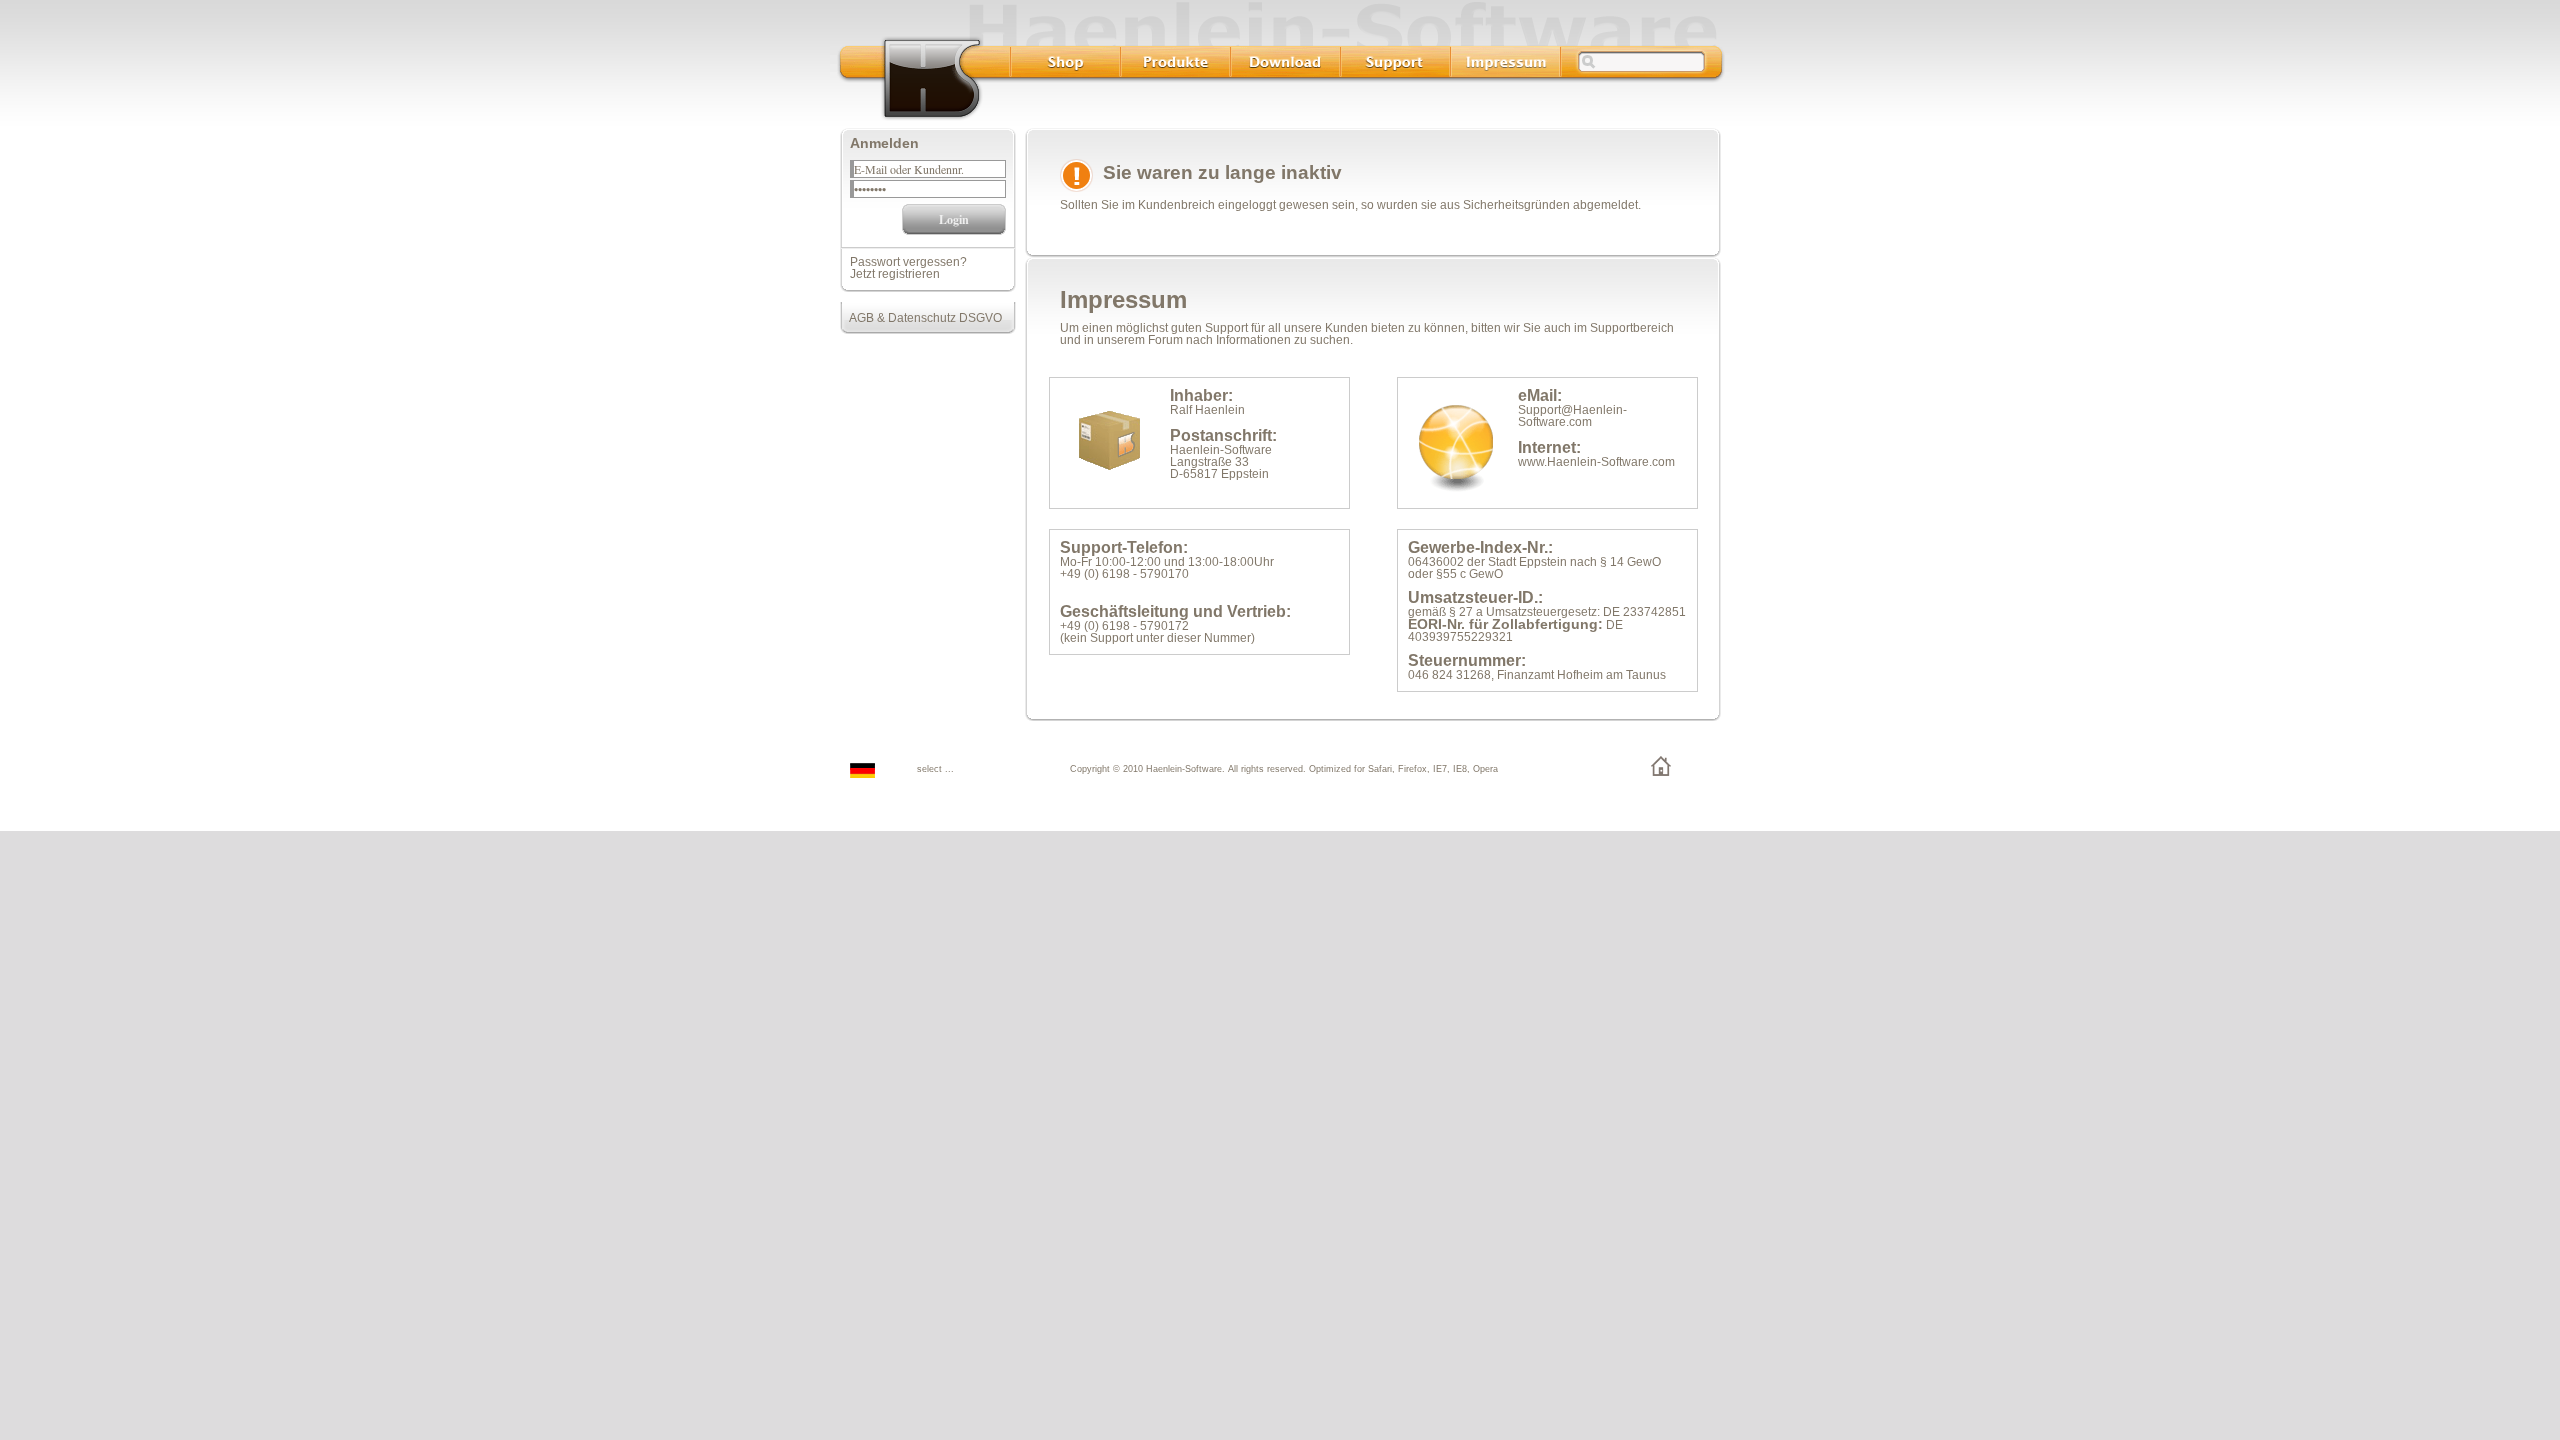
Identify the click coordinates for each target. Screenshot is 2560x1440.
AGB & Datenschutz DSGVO (921, 318)
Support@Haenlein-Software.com (1572, 416)
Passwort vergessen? (908, 262)
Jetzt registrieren (895, 274)
